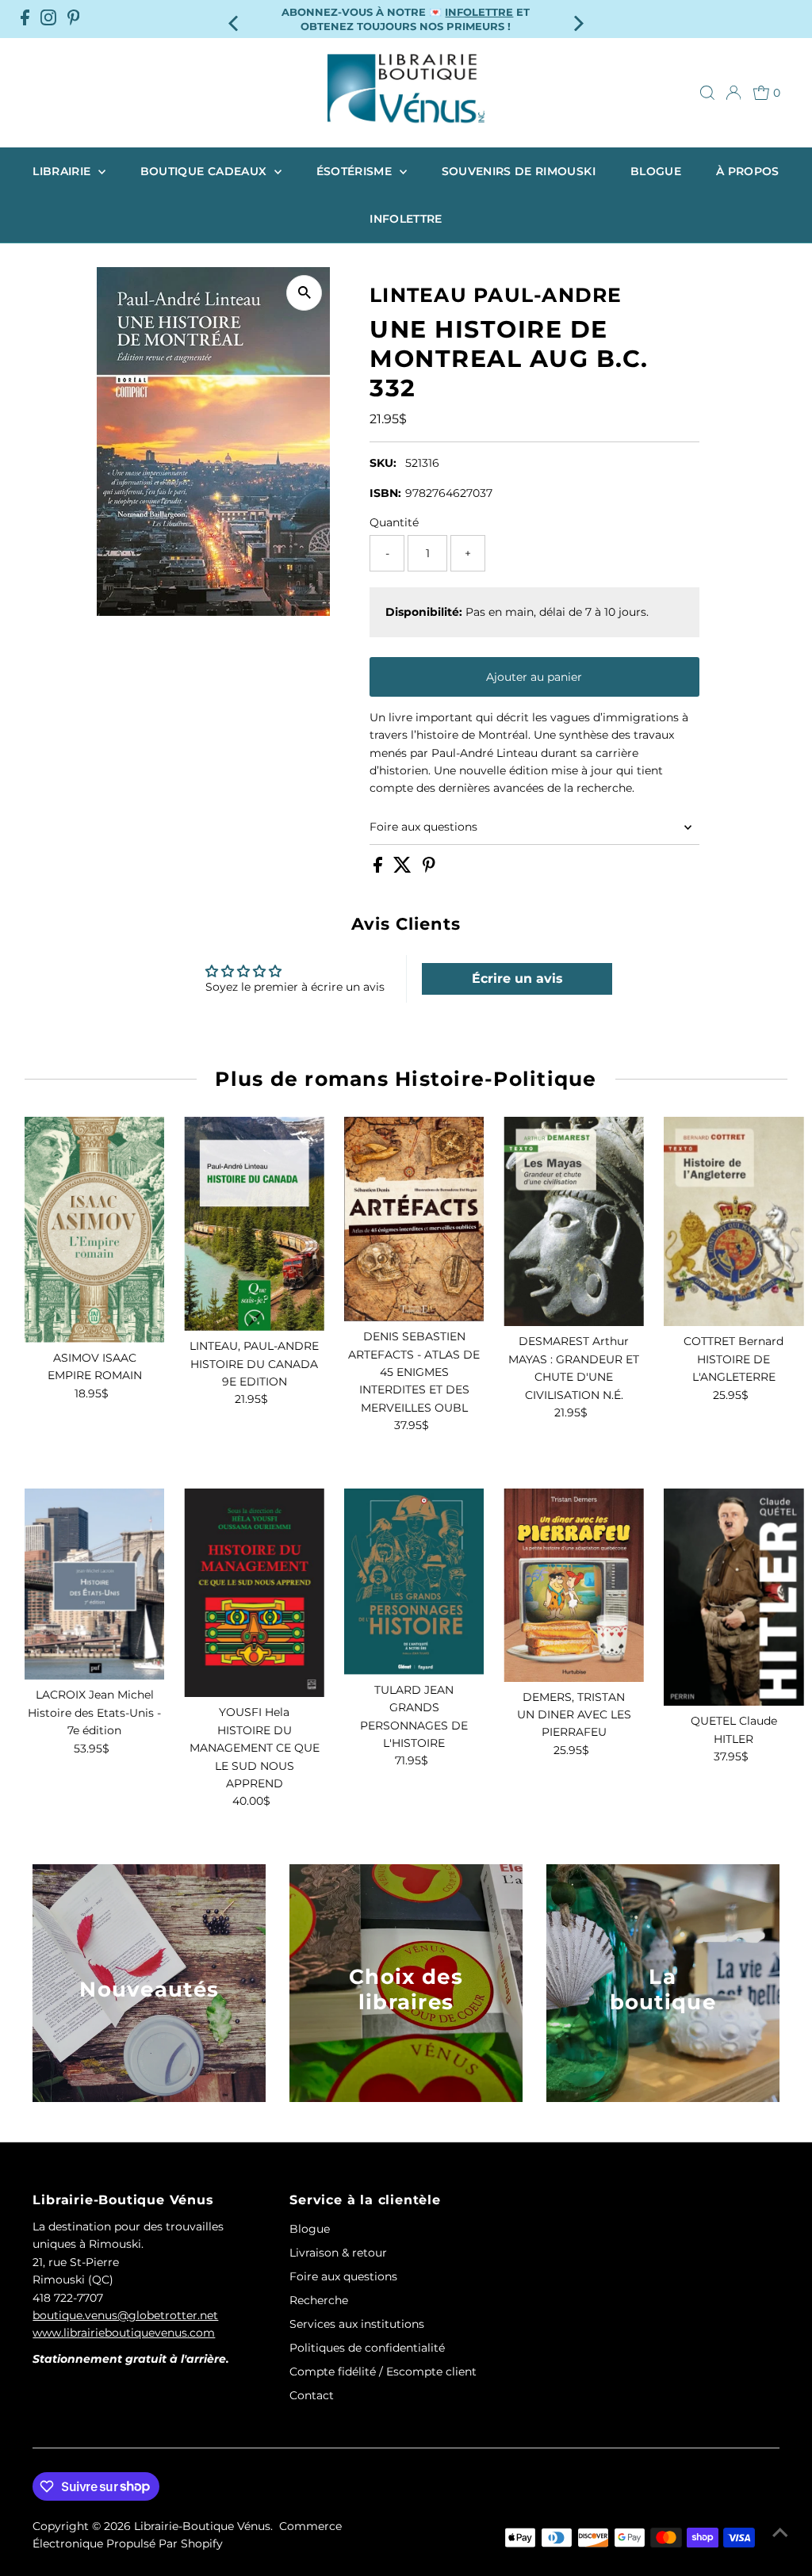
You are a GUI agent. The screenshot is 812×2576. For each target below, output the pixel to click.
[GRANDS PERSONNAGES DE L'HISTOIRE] (414, 1582)
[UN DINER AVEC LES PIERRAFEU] (574, 1585)
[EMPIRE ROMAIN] (95, 1230)
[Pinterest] (74, 19)
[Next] (577, 19)
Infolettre (406, 219)
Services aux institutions (357, 2324)
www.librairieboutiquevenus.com (124, 2333)
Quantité (394, 522)
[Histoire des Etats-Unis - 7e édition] (95, 1584)
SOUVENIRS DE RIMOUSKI (519, 171)
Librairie (63, 171)
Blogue (656, 171)
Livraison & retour (338, 2253)
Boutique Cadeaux (205, 171)
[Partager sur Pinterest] (429, 869)
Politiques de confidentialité (367, 2348)
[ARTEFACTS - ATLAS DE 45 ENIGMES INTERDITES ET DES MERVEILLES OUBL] (414, 1219)
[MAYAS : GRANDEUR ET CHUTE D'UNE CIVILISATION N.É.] (574, 1222)
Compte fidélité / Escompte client (383, 2372)
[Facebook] (25, 19)
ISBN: (385, 493)
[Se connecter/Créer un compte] (733, 93)
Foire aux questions (423, 827)
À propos (748, 171)
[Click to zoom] (304, 293)
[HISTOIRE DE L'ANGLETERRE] (734, 1222)
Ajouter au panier (534, 677)
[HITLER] (734, 1598)
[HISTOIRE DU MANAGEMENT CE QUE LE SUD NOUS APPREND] (254, 1593)
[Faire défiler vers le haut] (780, 2532)
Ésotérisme (356, 171)
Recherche (319, 2300)
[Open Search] (707, 93)
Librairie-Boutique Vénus (202, 2526)
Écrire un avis (517, 978)
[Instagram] (48, 19)
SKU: (383, 463)
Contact (312, 2395)
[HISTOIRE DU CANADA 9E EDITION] (254, 1224)
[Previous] (235, 19)
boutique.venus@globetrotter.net (125, 2315)
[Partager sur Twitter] (404, 869)
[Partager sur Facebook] (379, 869)
